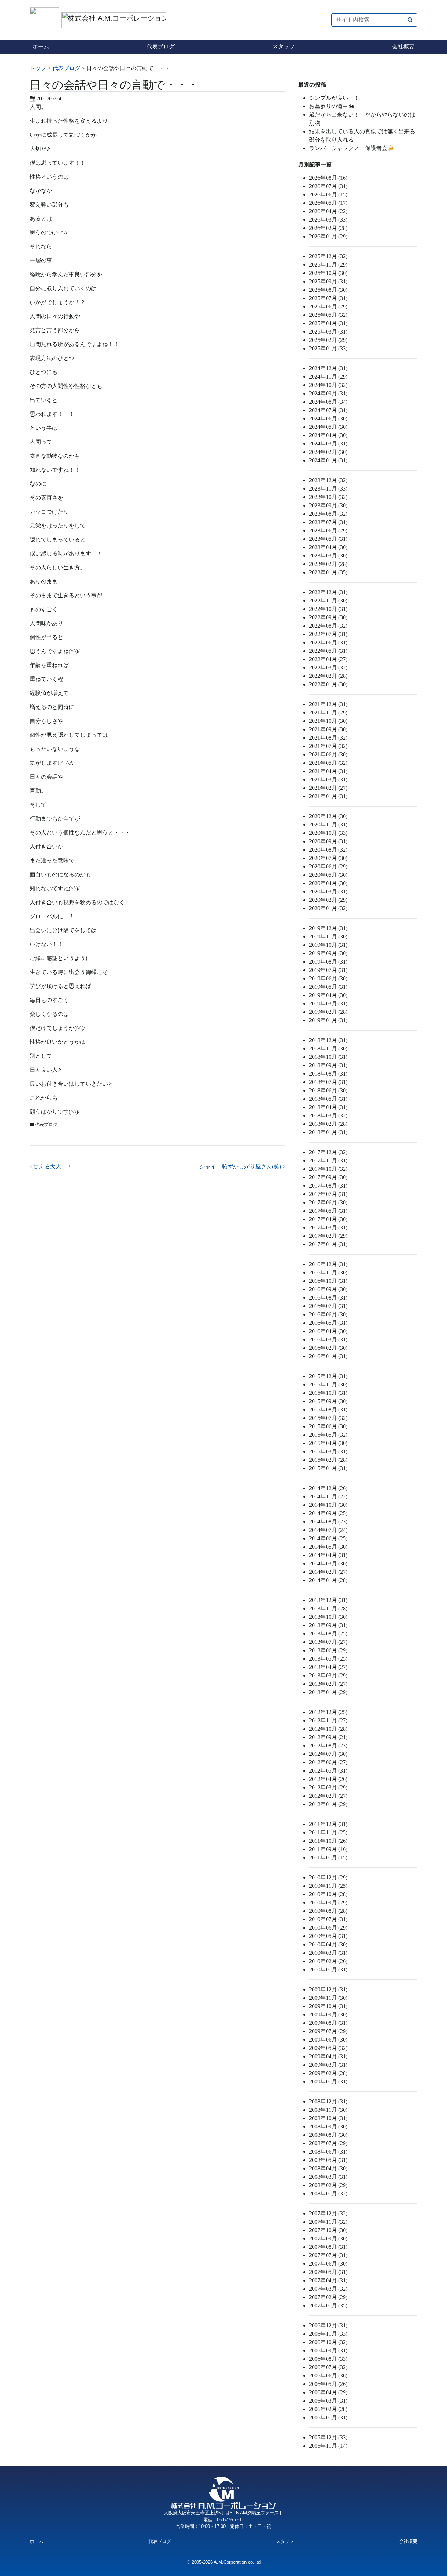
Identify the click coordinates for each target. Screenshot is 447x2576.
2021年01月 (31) (328, 796)
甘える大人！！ (52, 1166)
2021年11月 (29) (328, 713)
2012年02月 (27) (328, 1796)
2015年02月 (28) (328, 1460)
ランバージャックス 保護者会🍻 (352, 148)
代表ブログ (161, 47)
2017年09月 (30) (328, 1177)
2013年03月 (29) (328, 1675)
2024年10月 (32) (328, 385)
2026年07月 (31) (328, 186)
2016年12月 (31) (328, 1264)
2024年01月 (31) (328, 460)
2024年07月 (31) (328, 410)
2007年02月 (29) (328, 2297)
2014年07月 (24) (328, 1530)
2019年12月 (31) (328, 928)
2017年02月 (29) (328, 1236)
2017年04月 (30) (328, 1219)
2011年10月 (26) (328, 1841)
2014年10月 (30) (328, 1505)
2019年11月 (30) (328, 937)
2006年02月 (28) (328, 2409)
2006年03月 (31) (328, 2401)
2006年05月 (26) (328, 2384)
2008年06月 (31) (328, 2152)
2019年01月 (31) (328, 1020)
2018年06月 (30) (328, 1090)
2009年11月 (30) (328, 1998)
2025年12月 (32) (328, 256)
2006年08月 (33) (328, 2359)
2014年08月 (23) (328, 1522)
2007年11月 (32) (328, 2222)
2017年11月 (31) (328, 1160)
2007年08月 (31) (328, 2247)
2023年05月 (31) (328, 539)
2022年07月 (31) (328, 634)
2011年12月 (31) (328, 1824)
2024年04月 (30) (328, 435)
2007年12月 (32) (328, 2213)
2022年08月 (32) (328, 626)
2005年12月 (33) (328, 2437)
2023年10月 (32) (328, 497)
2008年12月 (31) (328, 2101)
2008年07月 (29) (328, 2143)
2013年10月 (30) (328, 1617)
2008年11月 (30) (328, 2110)
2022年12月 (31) (328, 592)
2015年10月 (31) (328, 1393)
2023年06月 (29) (328, 530)
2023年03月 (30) (328, 556)
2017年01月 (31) (328, 1244)
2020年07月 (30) (328, 858)
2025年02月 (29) (328, 340)
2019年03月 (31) (328, 1004)
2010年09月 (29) (328, 1903)
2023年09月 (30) (328, 505)
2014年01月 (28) (328, 1580)
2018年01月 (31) (328, 1132)
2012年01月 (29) (328, 1804)
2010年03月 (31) (328, 1953)
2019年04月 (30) (328, 995)
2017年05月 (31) (328, 1211)
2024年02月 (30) (328, 452)
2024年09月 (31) (328, 393)
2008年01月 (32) (328, 2193)
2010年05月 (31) (328, 1936)
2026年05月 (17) (328, 203)
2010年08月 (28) (328, 1911)
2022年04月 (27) (328, 659)
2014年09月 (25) (328, 1513)
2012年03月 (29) (328, 1787)
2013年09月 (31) (328, 1625)
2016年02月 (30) (328, 1348)
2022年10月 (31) (328, 609)
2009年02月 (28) (328, 2073)
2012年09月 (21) (328, 1737)
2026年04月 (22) (328, 211)
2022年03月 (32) (328, 668)
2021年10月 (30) (328, 721)
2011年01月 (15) (328, 1858)
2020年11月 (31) (328, 825)
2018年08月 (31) (328, 1074)
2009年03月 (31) (328, 2065)
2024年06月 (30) (328, 418)
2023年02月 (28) (328, 564)
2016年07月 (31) (328, 1306)
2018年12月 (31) (328, 1040)
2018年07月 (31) (328, 1082)
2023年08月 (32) (328, 514)
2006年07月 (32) (328, 2367)
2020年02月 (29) (328, 900)
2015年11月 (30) (328, 1384)
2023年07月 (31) (328, 522)
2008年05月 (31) (328, 2160)
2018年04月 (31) (328, 1107)
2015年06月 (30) (328, 1426)
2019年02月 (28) (328, 1012)
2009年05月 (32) (328, 2048)
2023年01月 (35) (328, 572)
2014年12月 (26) (328, 1488)
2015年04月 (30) (328, 1443)
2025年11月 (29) (328, 265)
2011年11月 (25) (328, 1832)
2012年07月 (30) (328, 1754)
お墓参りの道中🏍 (332, 106)
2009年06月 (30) (328, 2040)
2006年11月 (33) (328, 2334)
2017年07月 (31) (328, 1194)
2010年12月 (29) (328, 1877)
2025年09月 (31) (328, 281)
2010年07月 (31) (328, 1919)
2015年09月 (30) (328, 1401)
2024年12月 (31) (328, 368)
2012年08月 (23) (328, 1746)
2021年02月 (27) (328, 788)
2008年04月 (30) (328, 2168)
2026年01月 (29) (328, 236)
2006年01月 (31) (328, 2417)
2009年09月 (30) (328, 2015)
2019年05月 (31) (328, 987)
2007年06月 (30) (328, 2264)
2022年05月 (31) (328, 651)
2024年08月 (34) (328, 402)
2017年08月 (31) (328, 1186)
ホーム (41, 47)
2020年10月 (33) (328, 833)
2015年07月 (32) (328, 1418)
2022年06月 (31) (328, 642)
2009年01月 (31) (328, 2081)
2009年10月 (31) (328, 2006)
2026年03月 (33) (328, 220)
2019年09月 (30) (328, 953)
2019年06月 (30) (328, 978)
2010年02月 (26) (328, 1961)
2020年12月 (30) (328, 816)
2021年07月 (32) (328, 746)
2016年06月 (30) (328, 1314)
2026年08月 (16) (328, 178)
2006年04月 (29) (328, 2392)
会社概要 (403, 47)
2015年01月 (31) (328, 1468)
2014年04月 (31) (328, 1555)
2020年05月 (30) (328, 875)
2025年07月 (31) (328, 298)
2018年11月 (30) (328, 1049)
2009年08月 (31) (328, 2023)
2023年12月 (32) (328, 480)
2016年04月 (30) (328, 1331)
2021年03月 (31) (328, 780)
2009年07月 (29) (328, 2031)
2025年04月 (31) (328, 323)
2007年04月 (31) (328, 2280)
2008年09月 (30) (328, 2126)
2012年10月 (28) (328, 1729)
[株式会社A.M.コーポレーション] (46, 19)
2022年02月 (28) (328, 676)
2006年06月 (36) (328, 2376)
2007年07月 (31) (328, 2255)
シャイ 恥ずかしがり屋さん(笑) (241, 1166)
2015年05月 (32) (328, 1435)
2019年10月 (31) (328, 945)
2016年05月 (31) (328, 1323)
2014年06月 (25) (328, 1538)
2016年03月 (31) (328, 1339)
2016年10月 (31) (328, 1281)
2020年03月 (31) (328, 892)
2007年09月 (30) (328, 2238)
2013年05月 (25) (328, 1659)
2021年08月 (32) (328, 738)
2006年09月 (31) (328, 2350)
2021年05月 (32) (328, 763)
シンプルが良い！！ (334, 98)
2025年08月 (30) (328, 290)
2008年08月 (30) (328, 2135)
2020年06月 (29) (328, 866)
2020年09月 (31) (328, 841)
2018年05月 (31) (328, 1099)
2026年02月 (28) (328, 228)
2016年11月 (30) (328, 1272)
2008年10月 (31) (328, 2118)
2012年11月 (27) (328, 1720)
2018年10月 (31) (328, 1057)
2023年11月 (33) (328, 489)
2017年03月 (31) (328, 1227)
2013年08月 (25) (328, 1634)
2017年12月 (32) (328, 1152)
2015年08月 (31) (328, 1410)
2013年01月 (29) (328, 1692)
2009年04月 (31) (328, 2056)
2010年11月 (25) (328, 1886)
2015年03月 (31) (328, 1451)
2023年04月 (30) (328, 547)
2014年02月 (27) (328, 1572)
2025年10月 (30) (328, 273)
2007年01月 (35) (328, 2305)
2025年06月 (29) (328, 306)
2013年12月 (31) (328, 1600)
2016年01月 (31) (328, 1356)
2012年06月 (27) (328, 1762)
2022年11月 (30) (328, 601)
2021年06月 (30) (328, 754)
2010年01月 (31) (328, 1970)
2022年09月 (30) (328, 617)
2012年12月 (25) (328, 1712)
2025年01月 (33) (328, 348)
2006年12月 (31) (328, 2325)
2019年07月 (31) (328, 970)
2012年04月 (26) (328, 1779)
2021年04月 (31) (328, 771)
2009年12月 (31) (328, 1989)
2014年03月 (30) (328, 1563)
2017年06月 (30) (328, 1202)
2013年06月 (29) (328, 1650)
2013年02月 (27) (328, 1684)
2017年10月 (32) (328, 1169)
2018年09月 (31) (328, 1065)
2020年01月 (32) (328, 908)
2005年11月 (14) (328, 2446)
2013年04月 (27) (328, 1667)
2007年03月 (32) (328, 2289)
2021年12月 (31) (328, 704)
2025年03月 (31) (328, 332)
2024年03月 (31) (328, 444)
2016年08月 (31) (328, 1298)
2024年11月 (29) (328, 377)
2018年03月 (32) (328, 1115)
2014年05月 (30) (328, 1547)
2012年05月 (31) (328, 1771)
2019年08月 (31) (328, 962)
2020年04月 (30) (328, 883)
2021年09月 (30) (328, 729)
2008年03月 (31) (328, 2177)
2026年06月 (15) (328, 194)
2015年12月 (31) (328, 1376)
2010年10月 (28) (328, 1894)
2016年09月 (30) (328, 1289)
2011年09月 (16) (328, 1849)
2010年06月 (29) (328, 1928)
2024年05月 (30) (328, 427)
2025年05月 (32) (328, 315)
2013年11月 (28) (328, 1608)
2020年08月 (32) (328, 850)
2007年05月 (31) (328, 2272)
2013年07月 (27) (328, 1642)
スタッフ (284, 47)
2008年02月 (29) (328, 2185)
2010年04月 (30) (328, 1944)
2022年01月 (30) (328, 684)
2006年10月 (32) (328, 2342)
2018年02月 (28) (328, 1124)
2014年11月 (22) (328, 1496)
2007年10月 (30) (328, 2230)
